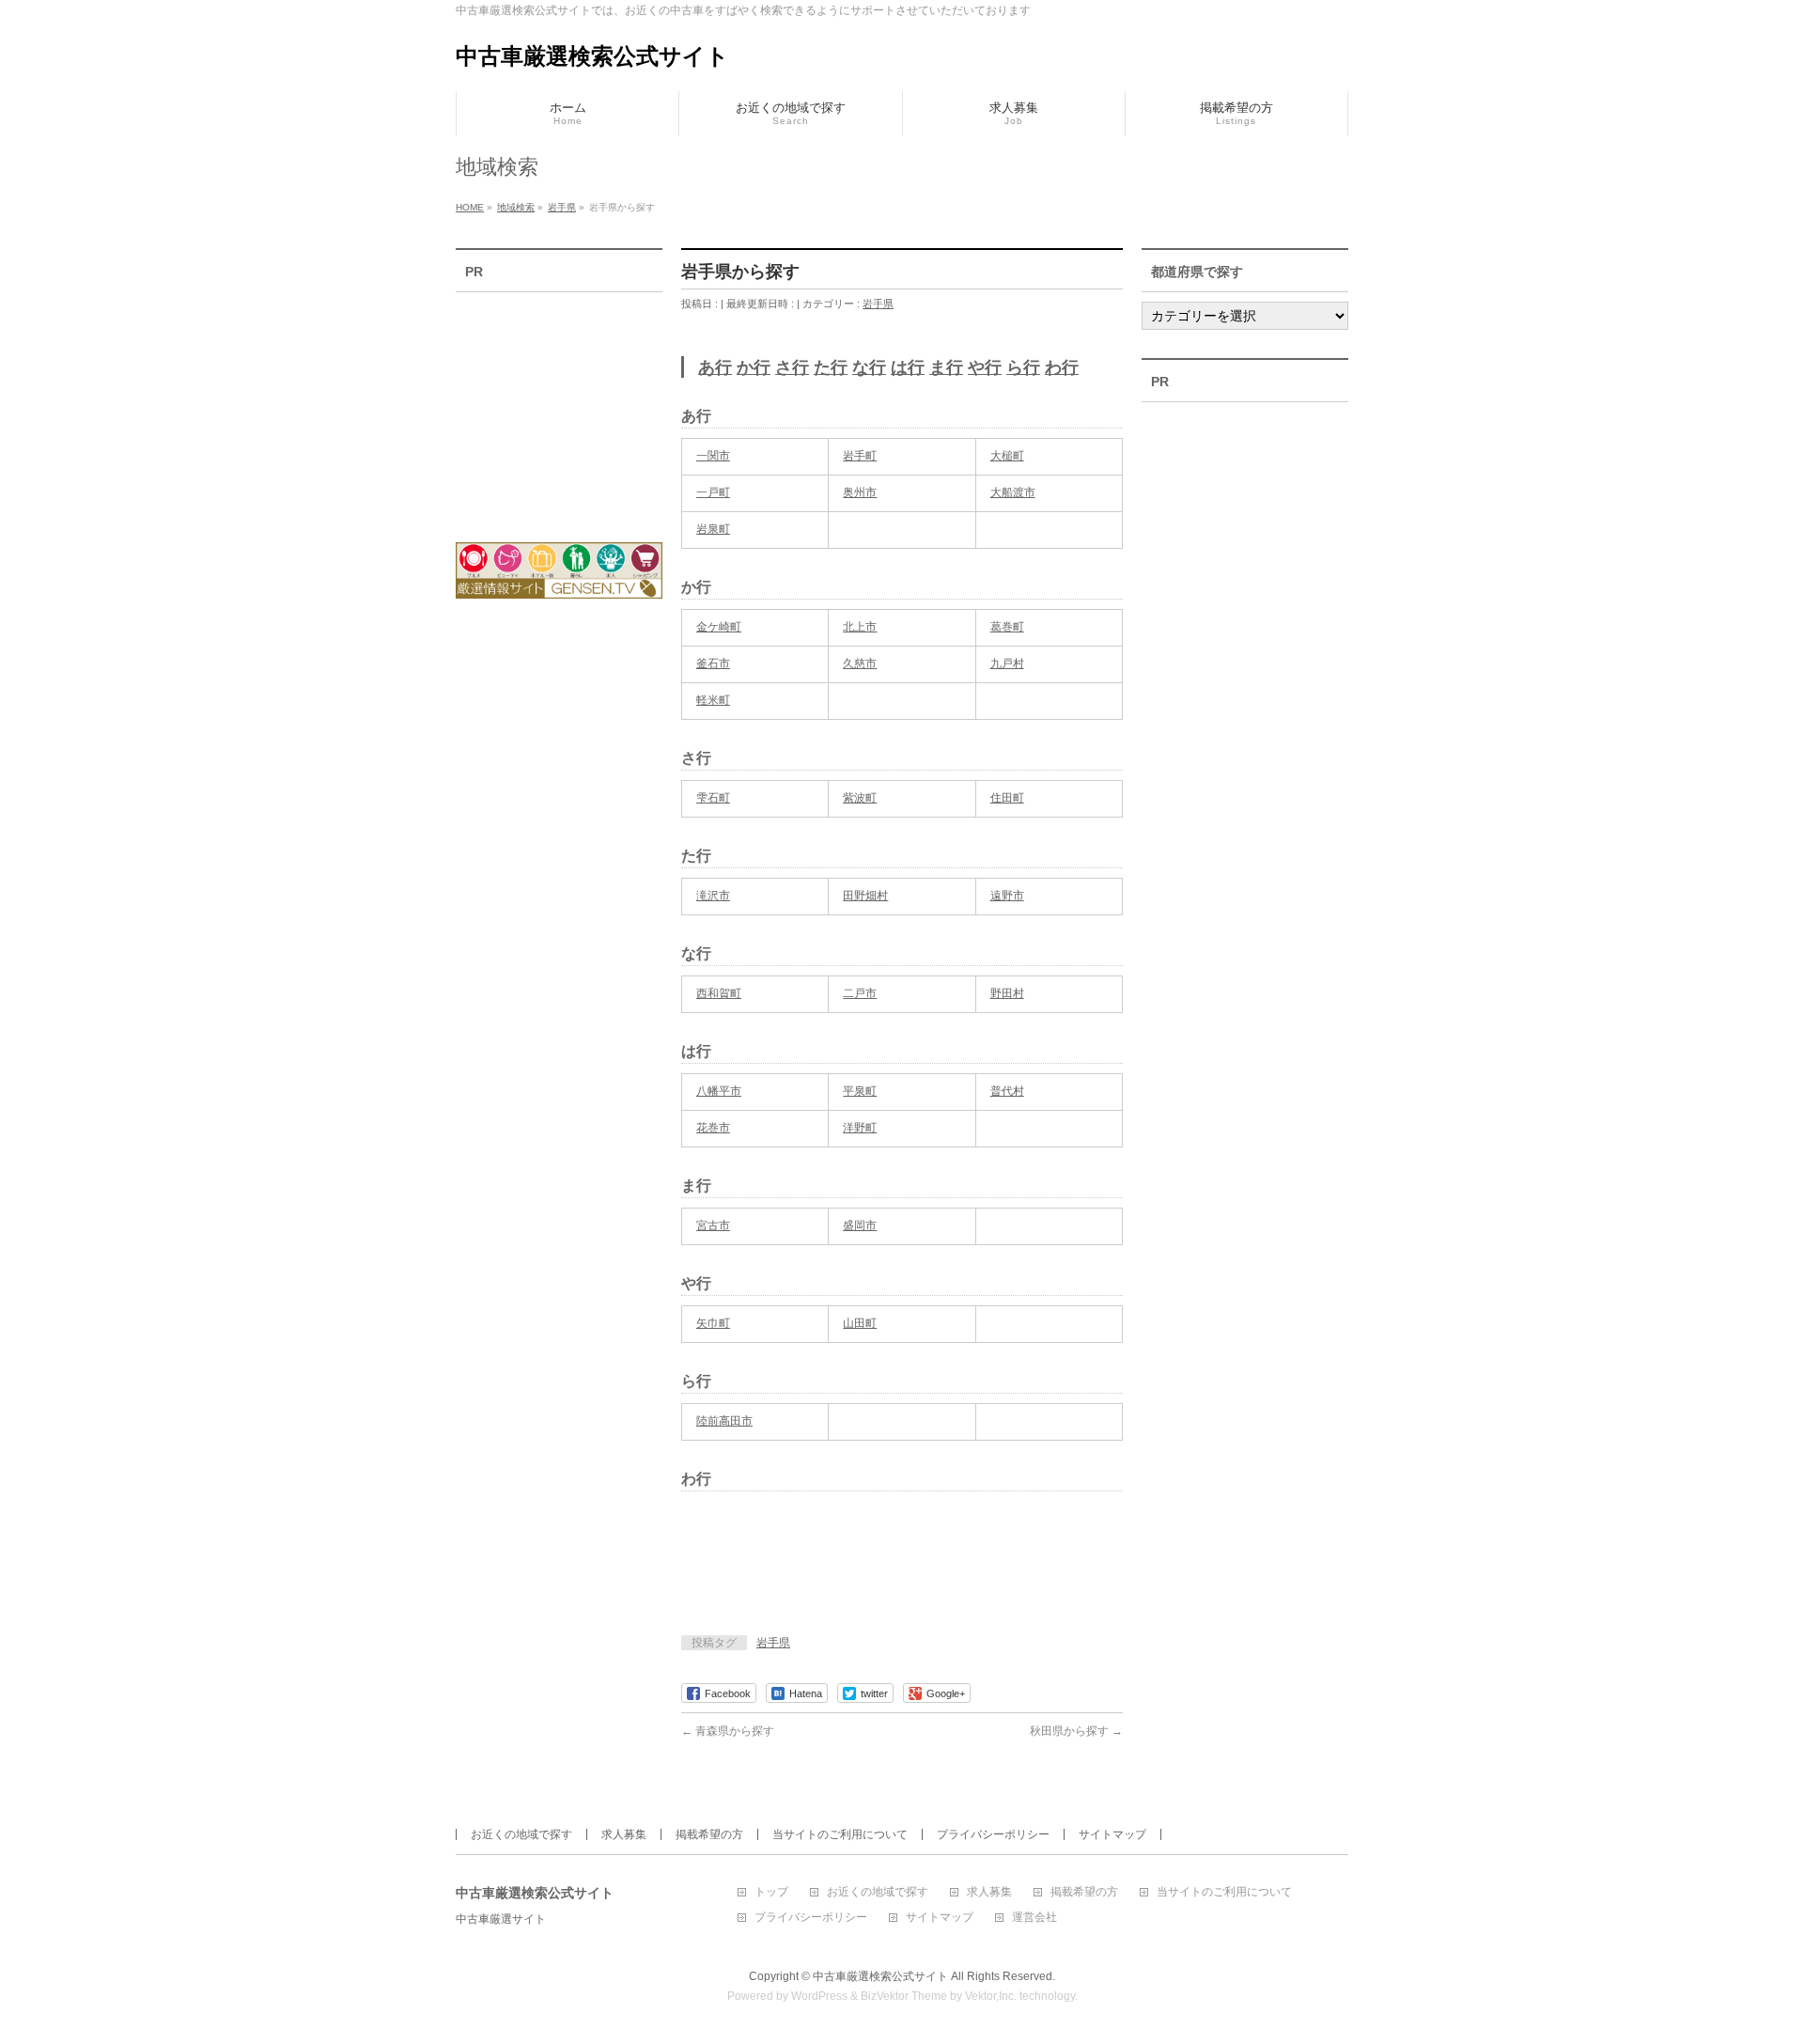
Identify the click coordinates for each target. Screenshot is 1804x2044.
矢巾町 (713, 1323)
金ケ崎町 (719, 627)
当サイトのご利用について (840, 1834)
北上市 (860, 627)
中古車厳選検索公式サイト (592, 56)
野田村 (1007, 993)
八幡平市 (719, 1091)
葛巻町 (1007, 627)
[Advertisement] (901, 1570)
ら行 (1023, 367)
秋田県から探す (1076, 1731)
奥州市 (860, 492)
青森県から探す (728, 1731)
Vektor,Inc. (991, 1996)
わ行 (1062, 367)
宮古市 (713, 1225)
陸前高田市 (724, 1421)
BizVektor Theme (904, 1996)
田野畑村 (865, 896)
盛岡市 (860, 1225)
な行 (869, 367)
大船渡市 (1013, 492)
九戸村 (1007, 663)
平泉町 (860, 1091)
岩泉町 (713, 529)
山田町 (860, 1323)
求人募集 (624, 1834)
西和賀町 (719, 993)
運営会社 (1034, 1918)
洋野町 (860, 1128)
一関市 (713, 456)
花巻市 (713, 1128)
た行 (831, 367)
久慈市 (860, 663)
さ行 (792, 367)
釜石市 (713, 663)
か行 (754, 367)
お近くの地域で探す (521, 1834)
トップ (771, 1892)
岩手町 (860, 456)
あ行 (715, 367)
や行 (985, 367)
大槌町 (1007, 456)
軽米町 (713, 700)
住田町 (1007, 798)
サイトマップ (1112, 1834)
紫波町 (860, 798)
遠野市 (1007, 896)
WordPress (819, 1996)
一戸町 (713, 492)
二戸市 (860, 993)
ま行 (946, 367)
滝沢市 (713, 896)
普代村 (1007, 1091)
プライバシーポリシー (993, 1834)
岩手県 (878, 304)
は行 (908, 367)
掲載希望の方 (709, 1834)
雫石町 (713, 798)
